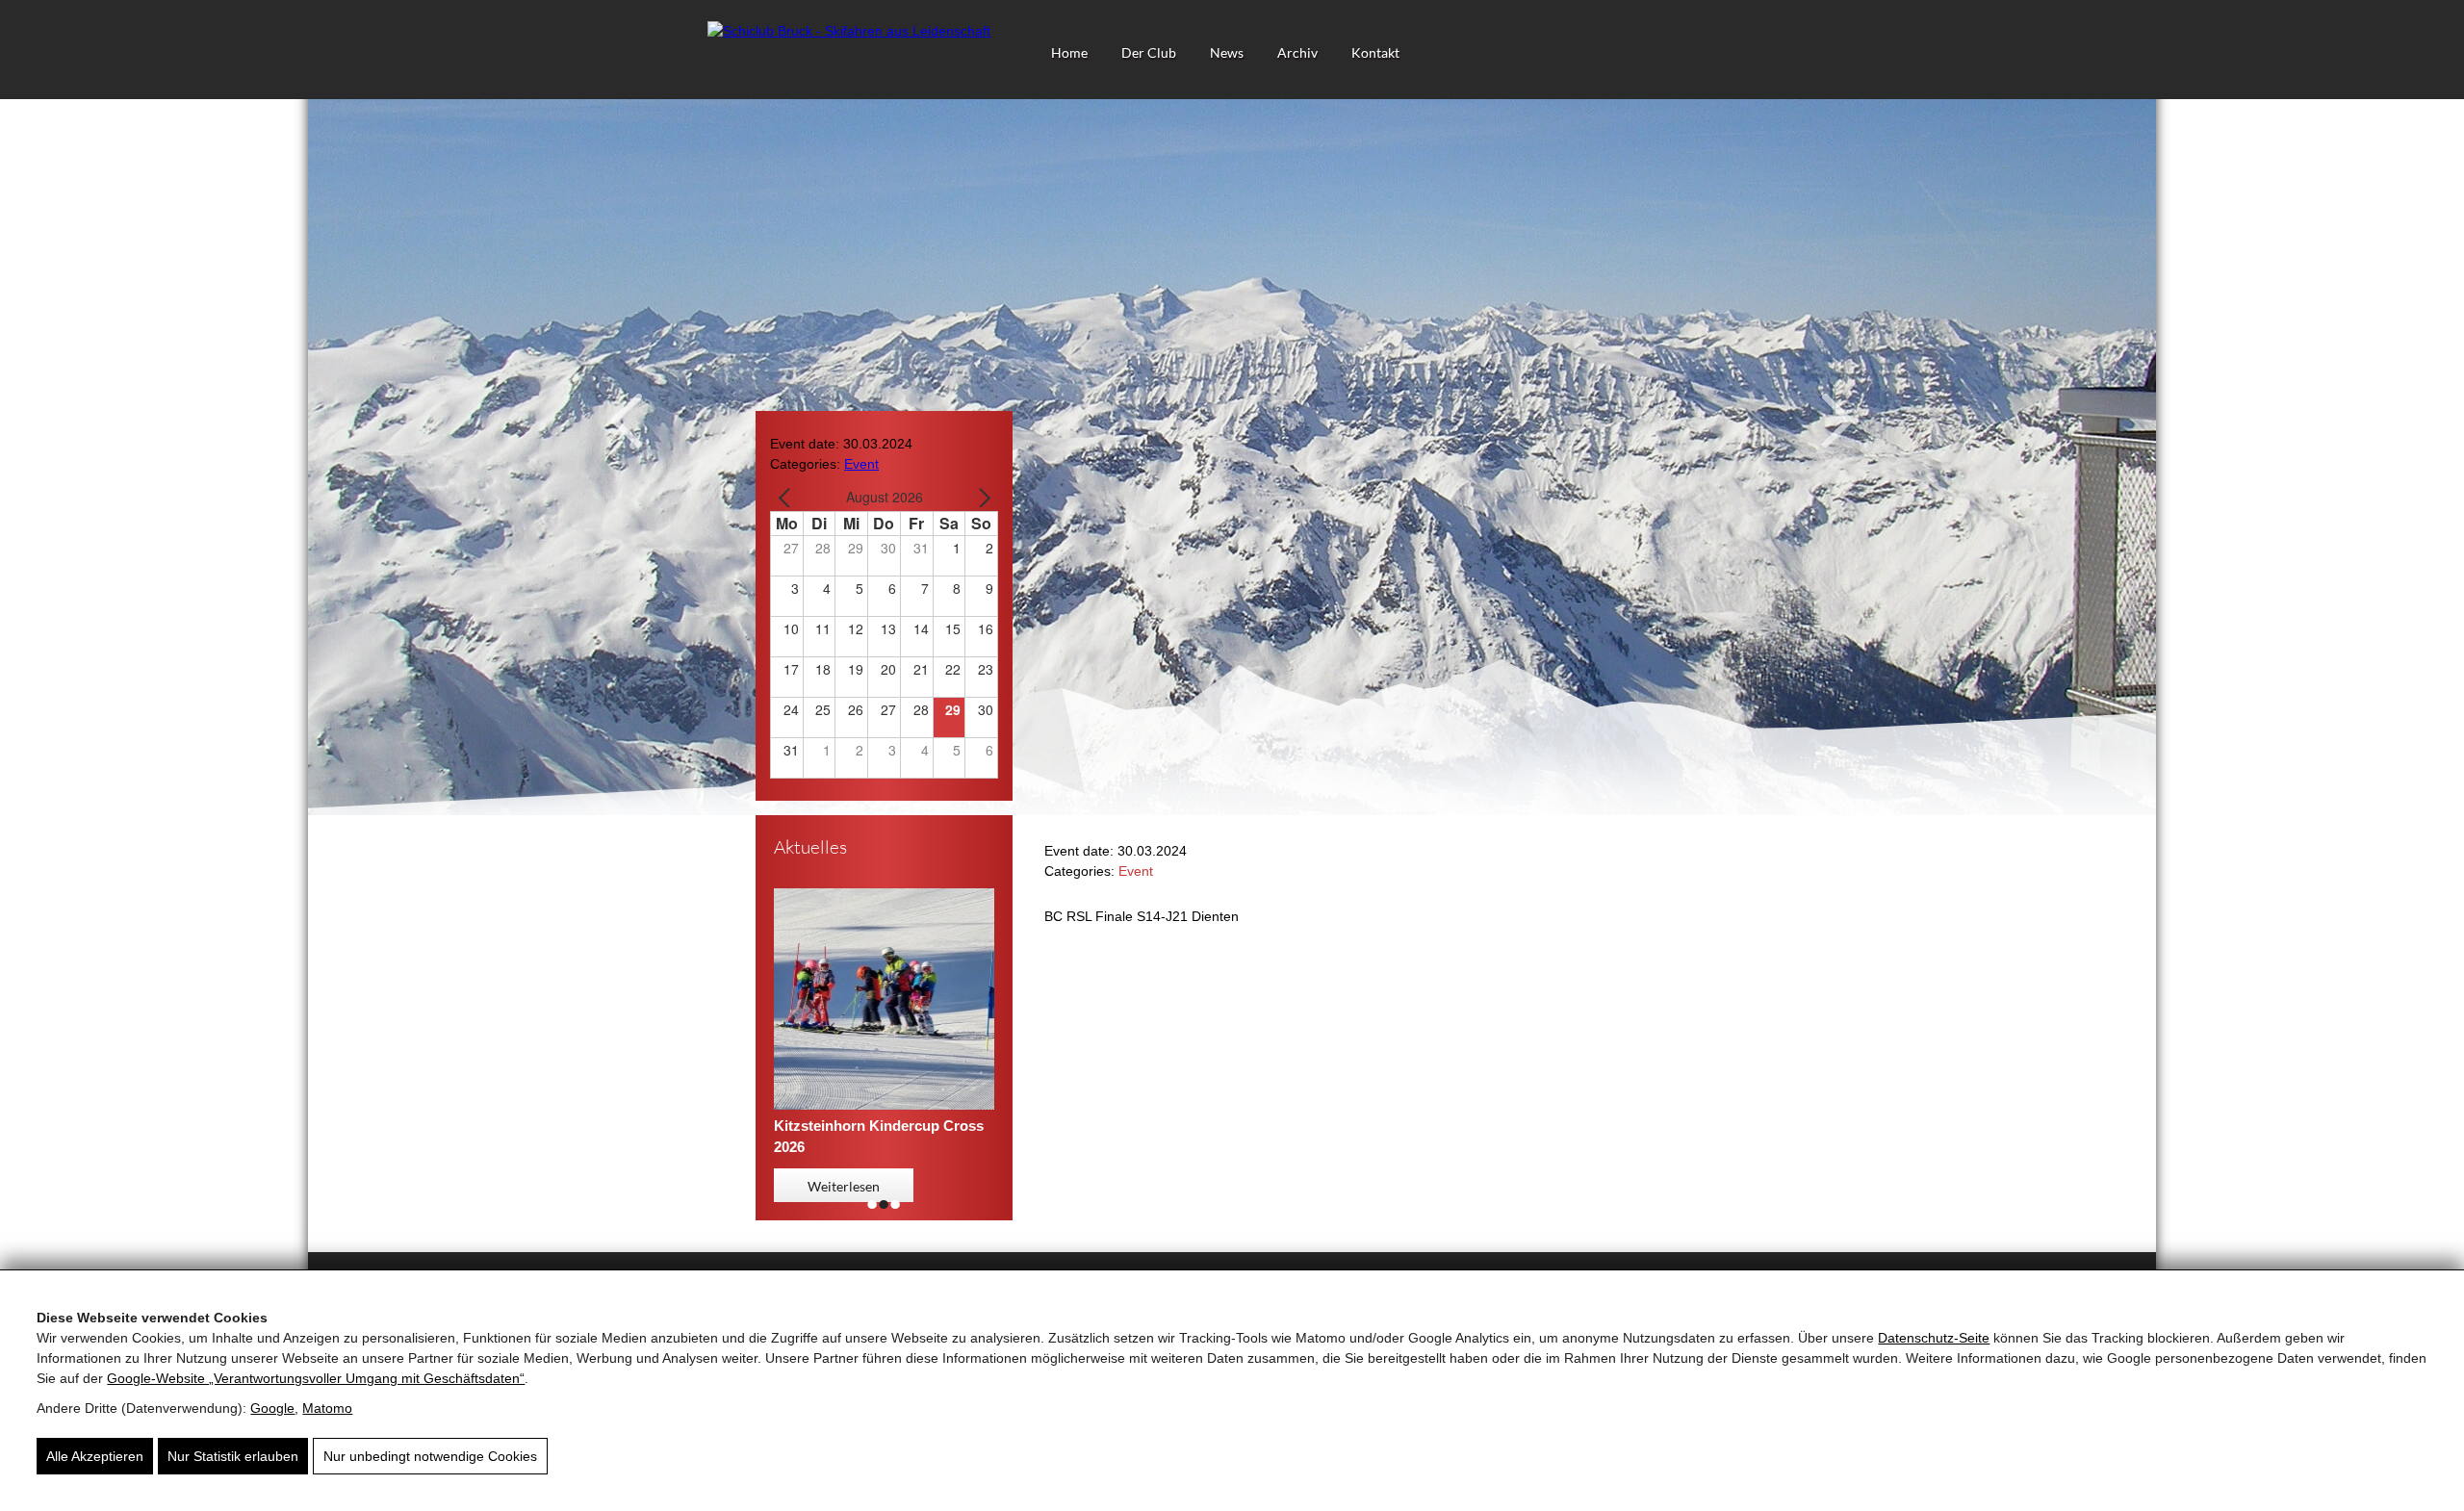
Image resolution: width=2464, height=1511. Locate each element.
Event (861, 464)
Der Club (1149, 52)
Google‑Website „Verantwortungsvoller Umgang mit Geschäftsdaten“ (316, 1378)
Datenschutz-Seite (1934, 1338)
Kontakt (1375, 52)
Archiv (1297, 52)
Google (272, 1408)
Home (1069, 52)
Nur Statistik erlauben (233, 1456)
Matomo (327, 1408)
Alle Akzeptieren (95, 1456)
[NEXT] (980, 497)
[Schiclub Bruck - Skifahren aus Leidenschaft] (849, 31)
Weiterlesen (844, 1186)
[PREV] (788, 497)
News (1227, 52)
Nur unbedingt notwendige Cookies (430, 1456)
